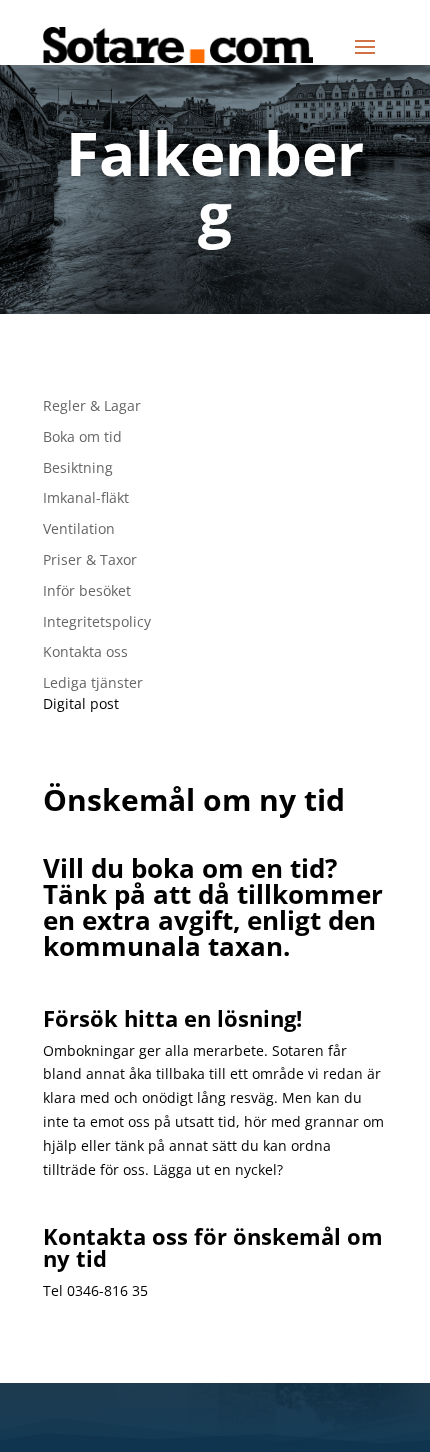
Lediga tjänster (93, 682)
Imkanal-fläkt (86, 497)
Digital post (81, 703)
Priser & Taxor (90, 559)
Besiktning (78, 467)
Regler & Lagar (92, 405)
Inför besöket (87, 590)
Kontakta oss (85, 651)
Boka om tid (82, 436)
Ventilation (79, 528)
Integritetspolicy (97, 621)
